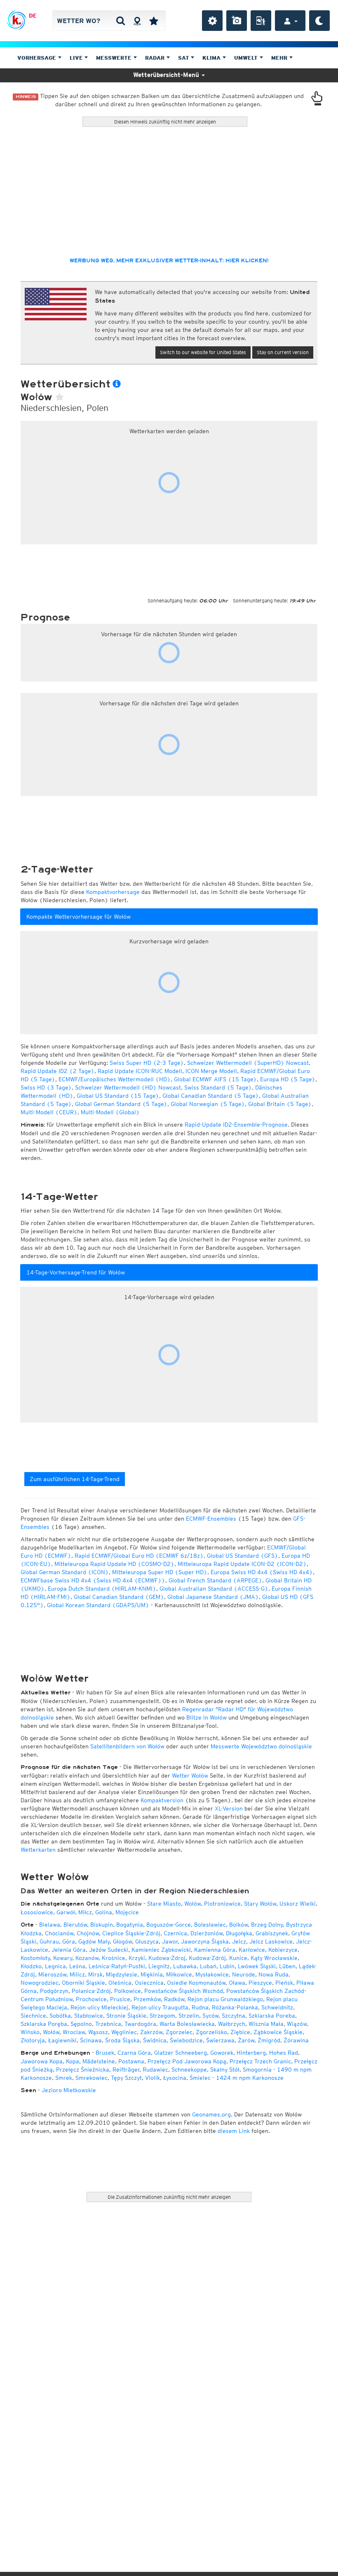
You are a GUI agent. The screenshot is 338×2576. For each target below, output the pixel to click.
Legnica (55, 1966)
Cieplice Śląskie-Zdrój (131, 1933)
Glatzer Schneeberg (181, 2053)
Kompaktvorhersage (113, 892)
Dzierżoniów (207, 1933)
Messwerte (115, 58)
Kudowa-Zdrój (207, 1958)
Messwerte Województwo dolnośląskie (261, 1746)
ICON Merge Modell (211, 1071)
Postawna (131, 2061)
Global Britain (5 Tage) (280, 1104)
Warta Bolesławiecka (187, 2024)
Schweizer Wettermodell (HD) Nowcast (128, 1087)
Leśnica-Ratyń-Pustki (117, 1966)
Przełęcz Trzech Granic (260, 2061)
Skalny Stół (225, 2070)
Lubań (208, 1966)
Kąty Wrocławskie (274, 1958)
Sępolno (81, 2024)
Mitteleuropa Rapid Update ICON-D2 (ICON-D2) (242, 1564)
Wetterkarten (38, 1850)
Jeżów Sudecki (109, 1950)
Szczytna (234, 2016)
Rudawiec (155, 2070)
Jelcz (239, 1941)
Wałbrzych (232, 2024)
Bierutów (75, 1925)
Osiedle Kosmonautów (196, 1983)
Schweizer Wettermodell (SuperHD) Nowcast (248, 1063)
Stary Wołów (260, 1904)
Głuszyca (147, 1941)
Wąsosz (98, 2032)
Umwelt (247, 58)
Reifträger (126, 2070)
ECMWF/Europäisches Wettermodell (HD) (115, 1079)
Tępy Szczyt (126, 2078)
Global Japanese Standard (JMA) (213, 1597)
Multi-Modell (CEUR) (49, 1112)
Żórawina (296, 2040)
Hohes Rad (284, 2053)
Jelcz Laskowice (271, 1941)
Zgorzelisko (211, 2032)
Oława (237, 1983)
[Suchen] (121, 21)
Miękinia (152, 1974)
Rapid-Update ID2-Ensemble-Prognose (236, 1125)
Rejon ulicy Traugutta (160, 2007)
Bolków (238, 1925)
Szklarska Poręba (44, 2024)
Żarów (246, 2040)
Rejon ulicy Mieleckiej (99, 2007)
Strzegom (162, 2016)
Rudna (200, 2007)
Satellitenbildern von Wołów (127, 1746)
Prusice (120, 1999)
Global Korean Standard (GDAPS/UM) (98, 1605)
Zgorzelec (179, 2032)
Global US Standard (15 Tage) (118, 1096)
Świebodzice (186, 2040)
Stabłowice (89, 2016)
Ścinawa (91, 2040)
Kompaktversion (162, 1800)
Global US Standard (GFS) (243, 1556)
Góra (69, 1941)
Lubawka (185, 1966)
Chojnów (88, 1933)
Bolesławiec (210, 1925)
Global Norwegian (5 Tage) (208, 1104)
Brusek (105, 2053)
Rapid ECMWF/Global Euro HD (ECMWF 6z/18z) (139, 1556)
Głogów (122, 1941)
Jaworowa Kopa (42, 2061)
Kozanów (87, 1958)
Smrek (64, 2078)
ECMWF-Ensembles (211, 1519)
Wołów (192, 1904)
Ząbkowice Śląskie (278, 2032)
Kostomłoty (35, 1958)
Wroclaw (74, 2032)
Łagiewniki (62, 2040)
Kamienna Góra (215, 1950)
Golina (104, 1912)
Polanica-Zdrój (91, 1991)
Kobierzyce (283, 1950)
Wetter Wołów (190, 1776)
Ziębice (240, 2032)
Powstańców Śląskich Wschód (184, 1991)
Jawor (170, 1941)
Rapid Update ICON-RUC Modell (140, 1071)
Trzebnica (108, 2024)
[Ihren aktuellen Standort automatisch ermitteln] (137, 21)
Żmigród (269, 2040)
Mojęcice (127, 1912)
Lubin (227, 1966)
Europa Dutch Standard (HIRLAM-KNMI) (102, 1589)
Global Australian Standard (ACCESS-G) (214, 1589)
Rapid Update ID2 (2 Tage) (58, 1071)
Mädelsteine (99, 2061)
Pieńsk (284, 1983)
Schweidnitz (277, 2007)
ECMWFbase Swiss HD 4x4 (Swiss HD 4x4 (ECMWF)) (93, 1580)
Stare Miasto (164, 1904)
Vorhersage (38, 58)
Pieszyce (260, 1983)
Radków (174, 1999)
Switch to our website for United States (203, 352)
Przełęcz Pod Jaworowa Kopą (187, 2061)
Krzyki (137, 1958)
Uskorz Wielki (298, 1904)
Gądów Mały (94, 1941)
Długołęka (239, 1933)
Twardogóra (140, 2024)
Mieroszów (52, 1974)
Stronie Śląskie (126, 2016)
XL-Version (229, 1808)
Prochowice (91, 1999)
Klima (212, 58)
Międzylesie (122, 1974)
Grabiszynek (272, 1933)
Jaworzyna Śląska (205, 1941)
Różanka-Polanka (235, 2007)
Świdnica (155, 2040)
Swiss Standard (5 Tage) (218, 1087)
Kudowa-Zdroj (167, 1958)
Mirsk (95, 1974)
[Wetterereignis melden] (261, 21)
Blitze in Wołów (207, 1717)
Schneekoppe (189, 2070)
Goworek (222, 2053)
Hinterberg (251, 2053)
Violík (153, 2078)
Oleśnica (120, 1983)
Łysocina (175, 2078)
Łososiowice (37, 1912)
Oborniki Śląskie (83, 1983)
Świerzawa (220, 2040)
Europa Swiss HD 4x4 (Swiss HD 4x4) (262, 1572)
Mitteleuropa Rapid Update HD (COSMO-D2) (114, 1564)
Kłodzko (31, 1966)
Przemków (147, 1999)
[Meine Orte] (154, 21)
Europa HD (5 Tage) (288, 1079)
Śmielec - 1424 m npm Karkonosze (237, 2078)
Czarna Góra (134, 2053)
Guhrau (49, 1941)
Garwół (66, 1912)
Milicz (77, 1974)
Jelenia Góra (69, 1950)
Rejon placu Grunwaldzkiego (225, 1999)
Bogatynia (130, 1925)
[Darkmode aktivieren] (319, 21)
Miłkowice (179, 1974)
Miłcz (85, 1912)
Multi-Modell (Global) (110, 1112)
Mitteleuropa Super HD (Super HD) (160, 1572)
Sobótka (60, 2016)
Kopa (73, 2061)
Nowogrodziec (40, 1983)
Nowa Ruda (273, 1974)
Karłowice (252, 1950)
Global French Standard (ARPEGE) (215, 1580)
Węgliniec (124, 2032)
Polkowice (128, 1991)
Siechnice (33, 2016)
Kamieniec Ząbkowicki (161, 1950)
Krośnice (114, 1958)
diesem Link (234, 2131)
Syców (210, 2016)
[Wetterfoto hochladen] (237, 21)
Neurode (244, 1974)
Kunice (238, 1958)
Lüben (287, 1966)
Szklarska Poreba (272, 2016)
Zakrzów (151, 2032)
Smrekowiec (92, 2078)
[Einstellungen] (212, 21)
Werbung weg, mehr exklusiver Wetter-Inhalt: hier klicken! (169, 261)
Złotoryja (33, 2040)
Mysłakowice (212, 1974)
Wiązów (297, 2024)
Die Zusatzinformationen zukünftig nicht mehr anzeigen (169, 2197)
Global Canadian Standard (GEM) (119, 1597)
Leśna (77, 1966)
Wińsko (30, 2032)
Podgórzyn (54, 1991)
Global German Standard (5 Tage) (121, 1104)
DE (33, 16)
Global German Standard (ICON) (65, 1572)
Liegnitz (159, 1966)
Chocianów (59, 1933)
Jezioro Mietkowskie (69, 2090)
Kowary (63, 1958)
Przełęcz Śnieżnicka (83, 2070)
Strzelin (189, 2016)
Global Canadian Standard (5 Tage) (211, 1096)
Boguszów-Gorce (169, 1925)
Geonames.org (211, 2114)
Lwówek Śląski (257, 1966)
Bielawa (50, 1925)
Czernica (175, 1933)
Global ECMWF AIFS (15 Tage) (215, 1079)
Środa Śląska (122, 2040)
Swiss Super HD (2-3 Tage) (147, 1063)
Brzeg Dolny (267, 1925)
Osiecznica (149, 1983)
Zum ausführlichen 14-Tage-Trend (75, 1479)
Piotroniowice (222, 1904)
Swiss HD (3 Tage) (46, 1087)
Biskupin (102, 1925)
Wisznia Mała (266, 2024)
